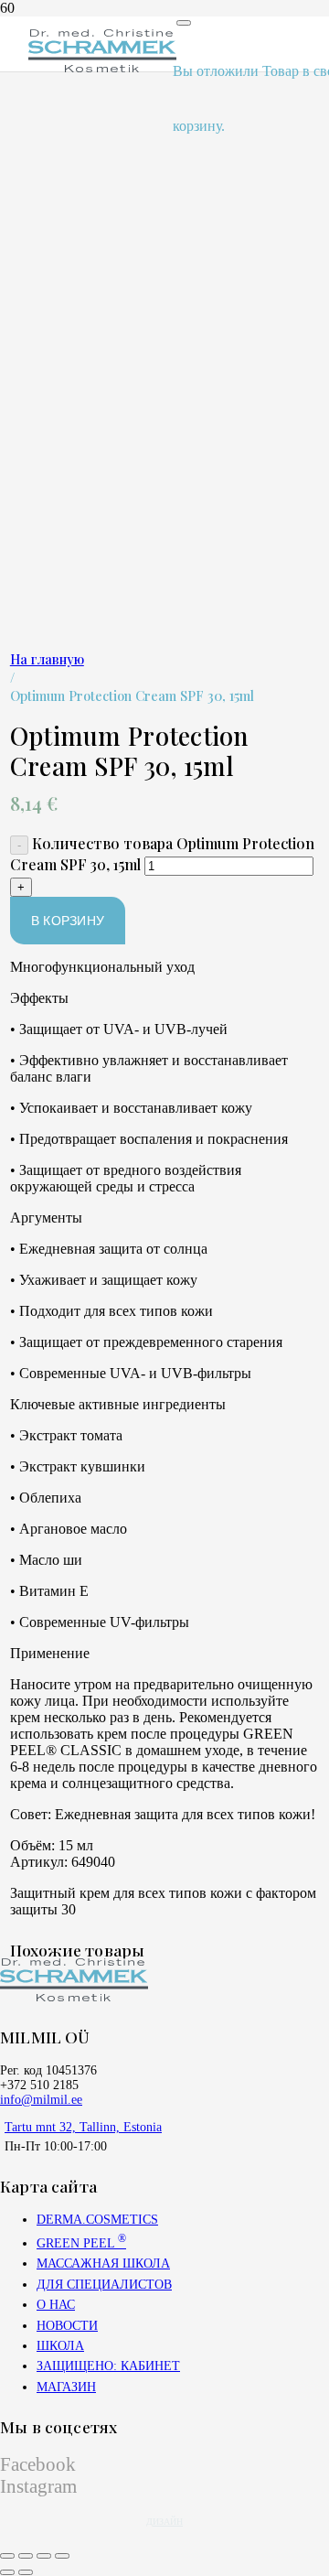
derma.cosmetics (97, 2220)
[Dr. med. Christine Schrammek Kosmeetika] (102, 67)
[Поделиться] (44, 2556)
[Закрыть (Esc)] (62, 2556)
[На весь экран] (26, 2556)
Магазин (66, 2387)
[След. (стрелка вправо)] (26, 2572)
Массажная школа (103, 2263)
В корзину (68, 921)
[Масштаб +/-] (7, 2556)
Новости (67, 2326)
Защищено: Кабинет (108, 2366)
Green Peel (81, 2243)
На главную (47, 659)
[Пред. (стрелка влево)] (7, 2572)
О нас (56, 2305)
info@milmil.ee (41, 2100)
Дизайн (164, 2522)
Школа (60, 2346)
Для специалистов (104, 2285)
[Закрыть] (184, 23)
